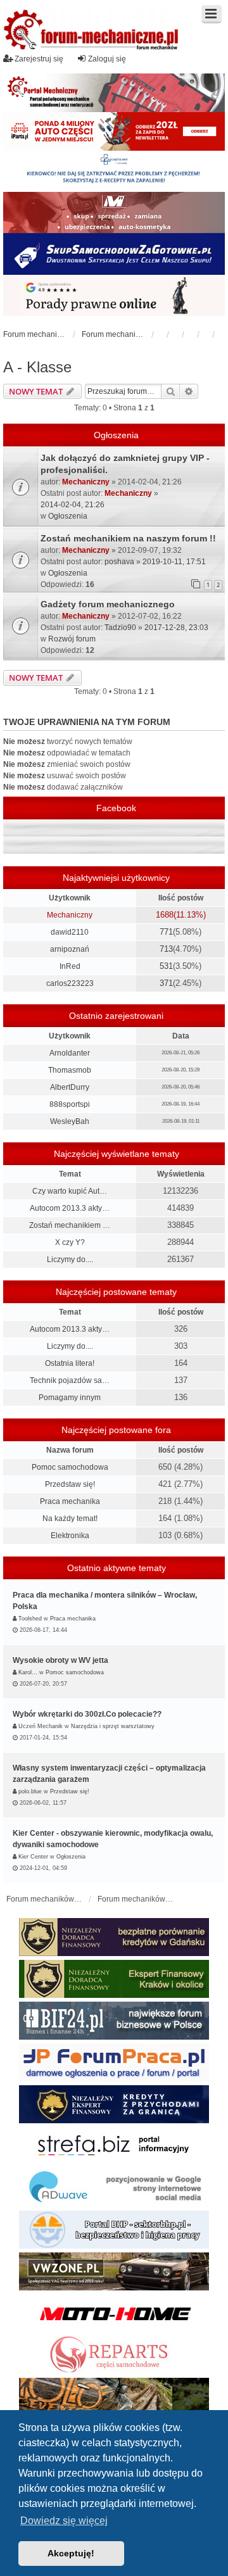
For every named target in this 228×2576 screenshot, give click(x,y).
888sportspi (70, 1104)
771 (166, 932)
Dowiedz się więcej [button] (64, 2521)
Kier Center (33, 1857)
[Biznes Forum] (114, 2021)
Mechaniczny (86, 482)
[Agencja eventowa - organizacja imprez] (114, 2397)
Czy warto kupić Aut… (70, 1191)
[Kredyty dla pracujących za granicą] (114, 2104)
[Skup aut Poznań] (114, 212)
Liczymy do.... (70, 1260)
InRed (70, 966)
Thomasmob (70, 1070)
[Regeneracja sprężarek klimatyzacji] (114, 2355)
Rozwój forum (72, 639)
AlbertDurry (70, 1087)
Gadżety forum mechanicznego (108, 604)
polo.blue (30, 1791)
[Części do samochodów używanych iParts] (114, 131)
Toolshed (30, 1619)
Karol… (28, 1672)
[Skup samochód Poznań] (114, 2313)
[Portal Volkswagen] (114, 2271)
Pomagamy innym (70, 1398)
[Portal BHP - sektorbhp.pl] (114, 2230)
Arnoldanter (70, 1053)
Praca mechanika (70, 1501)
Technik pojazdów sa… (70, 1380)
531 (166, 966)
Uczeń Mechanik (41, 1726)
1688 (165, 915)
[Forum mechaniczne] (92, 31)
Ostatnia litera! (70, 1363)
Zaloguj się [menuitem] (107, 59)
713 (166, 949)
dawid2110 (70, 932)
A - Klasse (37, 367)
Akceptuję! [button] (71, 2553)
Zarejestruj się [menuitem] (39, 59)
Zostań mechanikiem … (70, 1225)
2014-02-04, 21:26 (73, 505)
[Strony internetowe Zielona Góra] (114, 2188)
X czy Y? (70, 1242)
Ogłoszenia (68, 516)
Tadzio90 (120, 628)
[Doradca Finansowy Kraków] (114, 1979)
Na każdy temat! (70, 1518)
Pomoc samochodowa (70, 1467)
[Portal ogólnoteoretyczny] (114, 2146)
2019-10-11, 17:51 (174, 562)
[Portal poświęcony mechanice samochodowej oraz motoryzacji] (114, 93)
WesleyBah (70, 1121)
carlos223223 (70, 983)
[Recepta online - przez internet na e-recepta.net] (114, 171)
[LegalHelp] (114, 295)
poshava (119, 562)
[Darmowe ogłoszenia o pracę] (114, 2062)
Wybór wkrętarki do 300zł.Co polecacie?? (87, 1714)
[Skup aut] (114, 254)
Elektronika (70, 1536)
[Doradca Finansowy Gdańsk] (114, 1937)
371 (166, 983)
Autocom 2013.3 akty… (70, 1208)
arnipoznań (70, 949)
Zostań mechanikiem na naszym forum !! (128, 538)
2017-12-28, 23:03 (176, 628)
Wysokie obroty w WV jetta (60, 1660)
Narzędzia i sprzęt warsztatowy (113, 1726)
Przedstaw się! (70, 1484)
